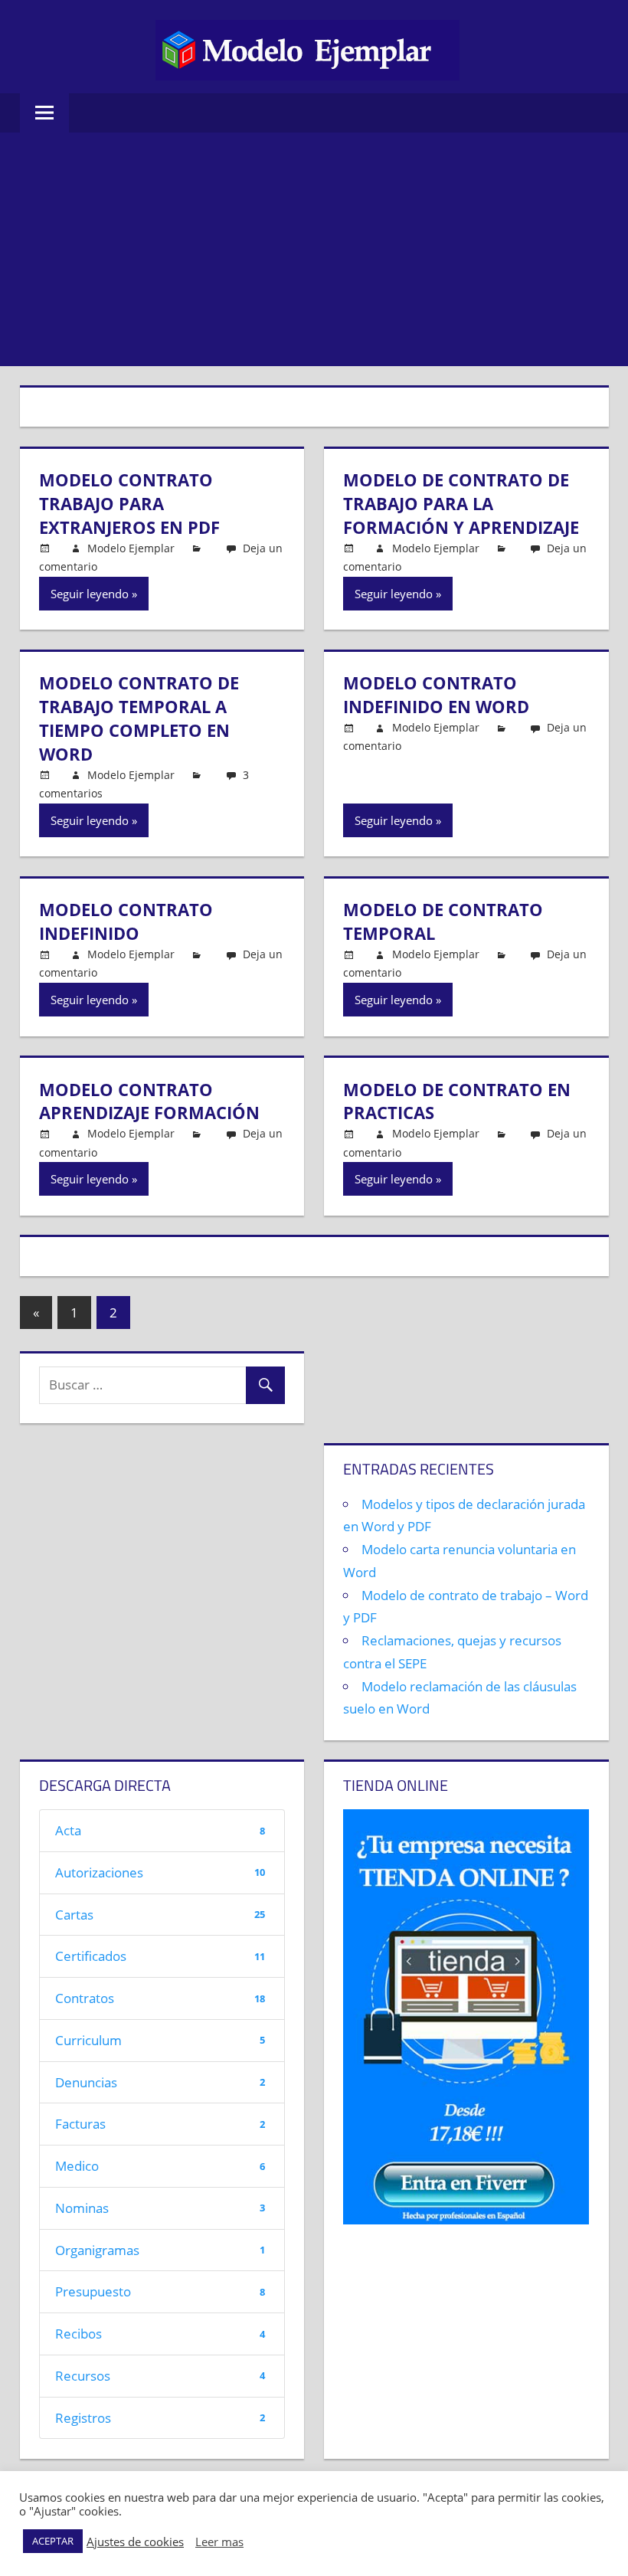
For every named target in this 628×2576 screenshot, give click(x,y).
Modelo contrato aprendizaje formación (149, 1101)
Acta (160, 1830)
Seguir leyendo (90, 594)
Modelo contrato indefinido (126, 921)
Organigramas (160, 2250)
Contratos (160, 1998)
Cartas (160, 1915)
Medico (160, 2166)
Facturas (160, 2124)
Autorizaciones (160, 1872)
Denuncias (160, 2082)
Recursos (160, 2376)
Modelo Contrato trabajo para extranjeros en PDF (129, 503)
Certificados (160, 1956)
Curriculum (160, 2040)
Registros (160, 2418)
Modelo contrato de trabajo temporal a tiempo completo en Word (139, 718)
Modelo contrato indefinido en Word (436, 694)
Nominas (160, 2208)
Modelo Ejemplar (131, 548)
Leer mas (219, 2542)
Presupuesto (160, 2291)
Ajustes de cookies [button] (135, 2542)
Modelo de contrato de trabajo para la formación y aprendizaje (461, 503)
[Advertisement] (314, 251)
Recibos (160, 2334)
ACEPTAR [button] (53, 2541)
